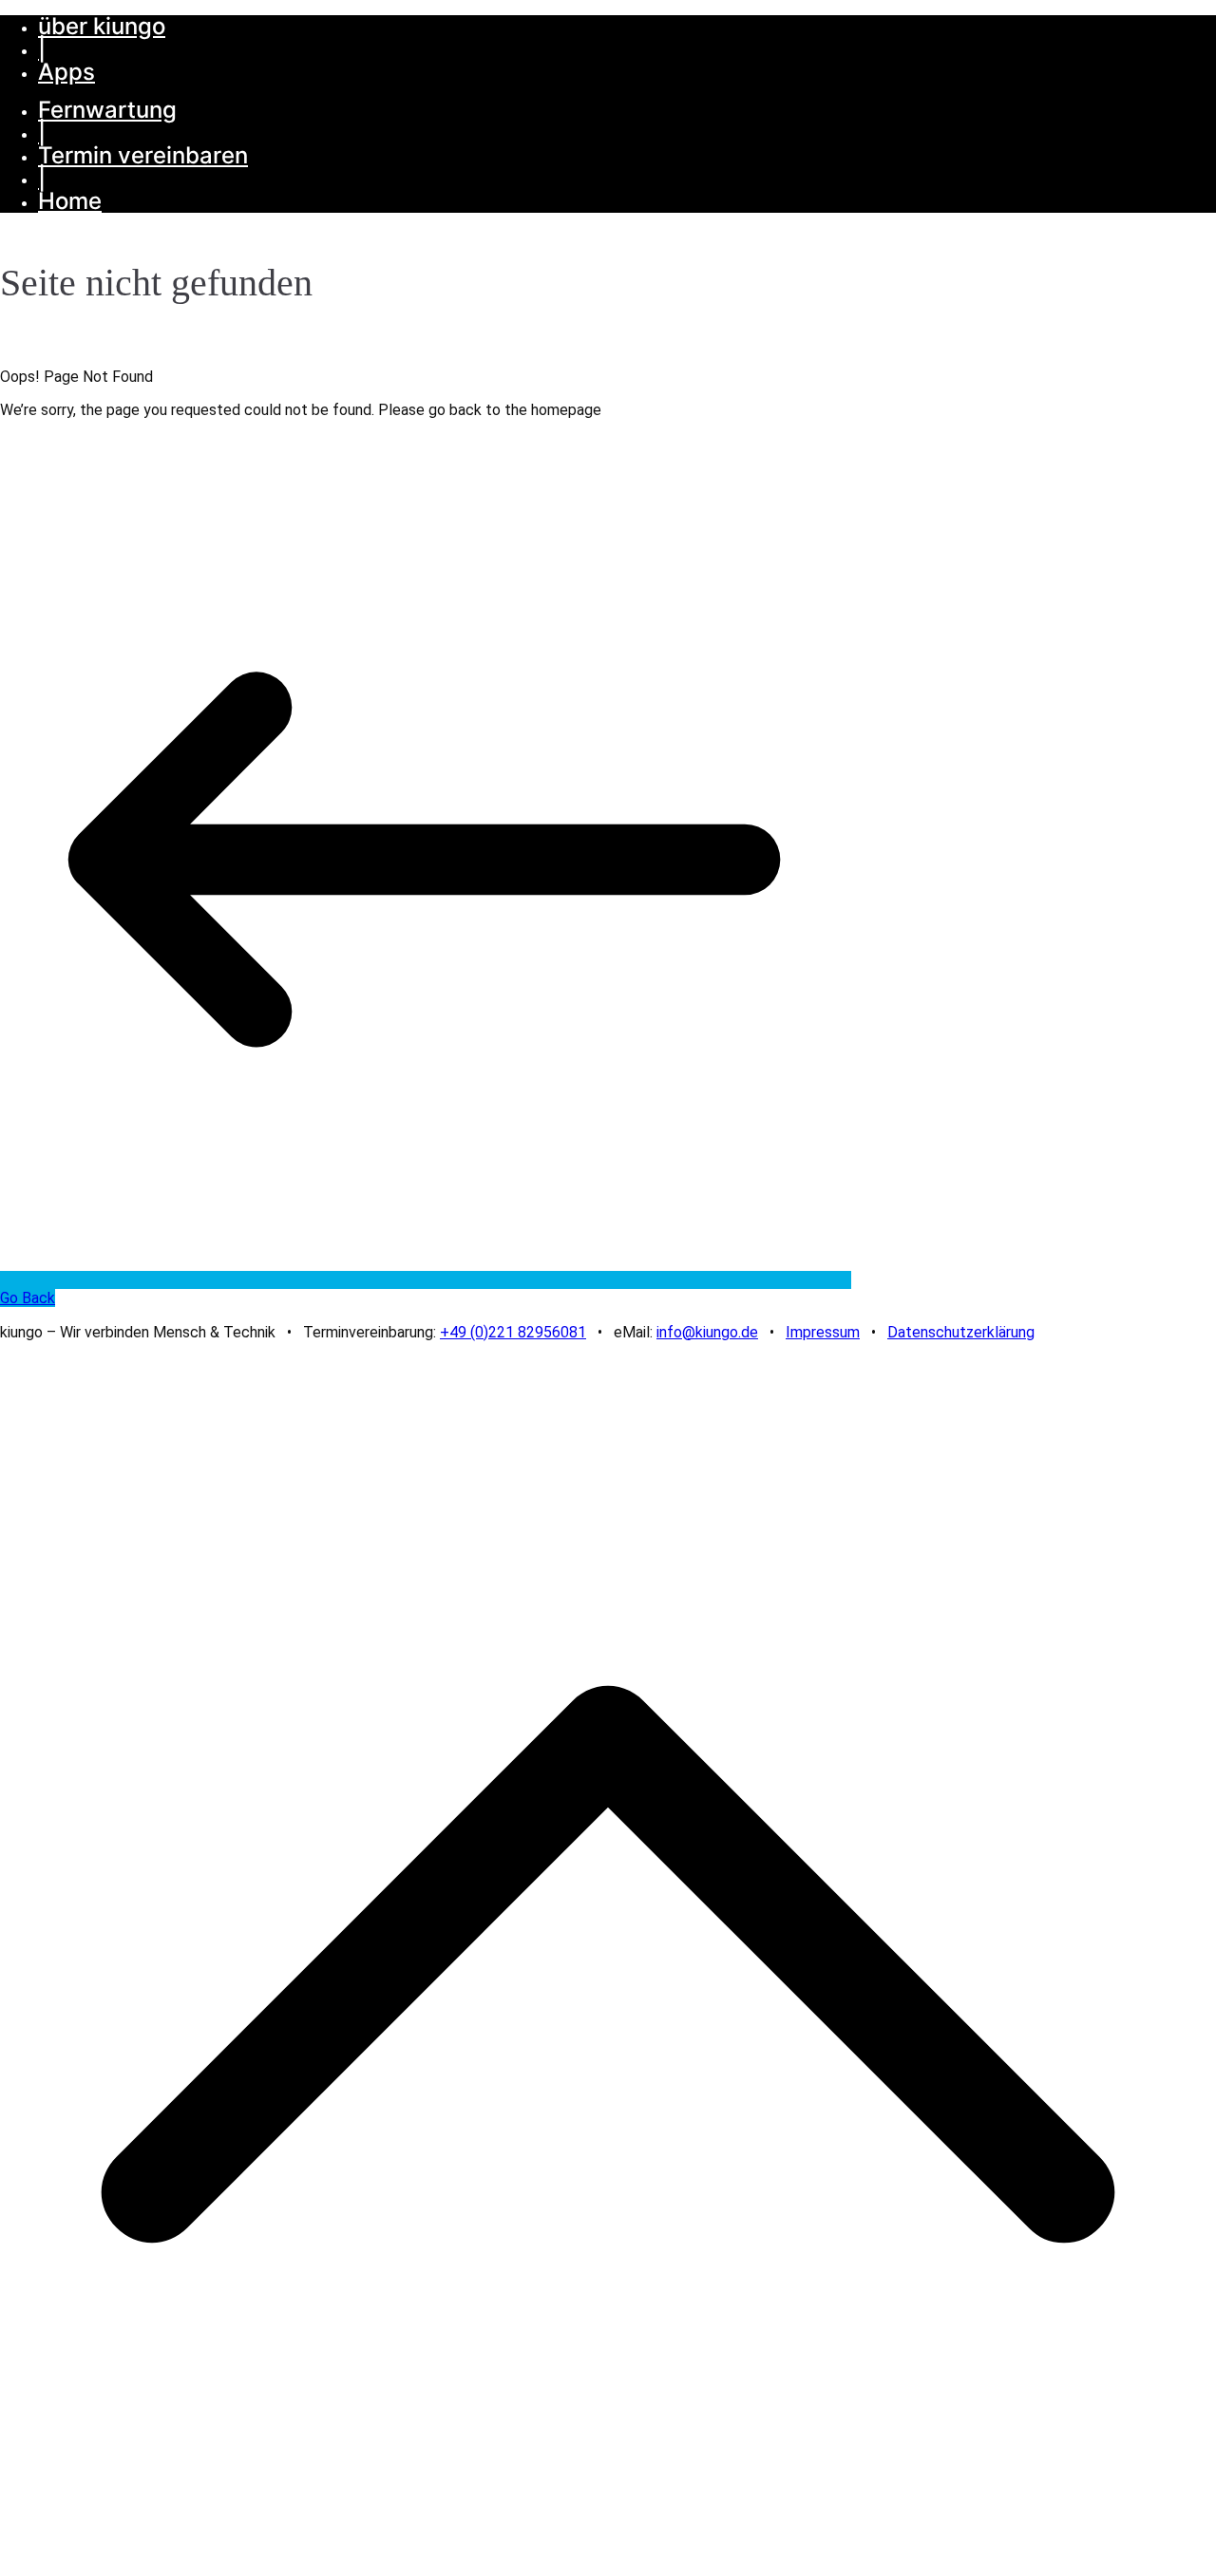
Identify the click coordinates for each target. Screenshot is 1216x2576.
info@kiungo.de (707, 1332)
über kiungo (102, 26)
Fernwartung (107, 110)
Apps (66, 72)
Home (70, 201)
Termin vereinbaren (143, 155)
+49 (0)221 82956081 (513, 1332)
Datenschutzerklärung (961, 1332)
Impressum (823, 1332)
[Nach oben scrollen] (608, 2567)
